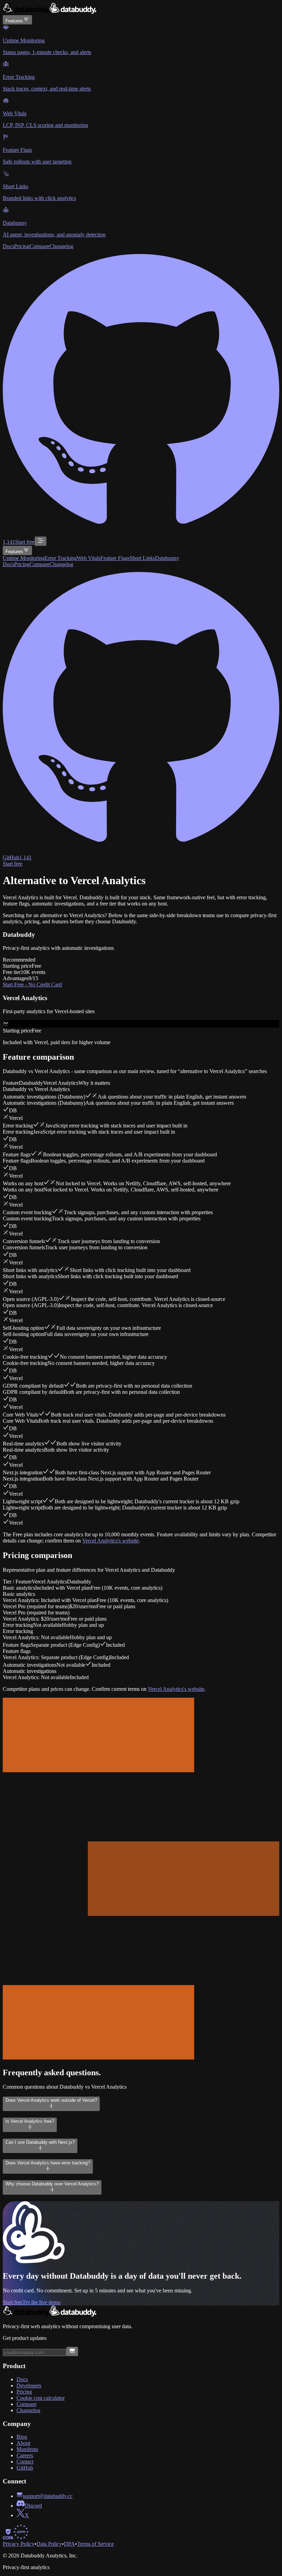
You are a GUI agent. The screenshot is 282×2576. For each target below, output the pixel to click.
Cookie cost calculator (41, 2398)
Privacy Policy (19, 2544)
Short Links (142, 558)
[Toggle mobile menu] (41, 541)
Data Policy (49, 2544)
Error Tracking (61, 558)
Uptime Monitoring (24, 558)
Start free (25, 542)
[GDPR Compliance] (21, 2538)
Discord (33, 2506)
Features (14, 21)
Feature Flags (115, 558)
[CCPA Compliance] (8, 2538)
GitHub (25, 2468)
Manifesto (27, 2449)
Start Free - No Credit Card (32, 984)
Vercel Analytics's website (110, 1541)
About (23, 2443)
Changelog (61, 246)
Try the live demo (41, 2302)
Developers (29, 2386)
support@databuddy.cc (48, 2496)
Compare (40, 246)
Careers (25, 2455)
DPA (69, 2544)
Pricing (22, 246)
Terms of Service (95, 2544)
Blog (22, 2437)
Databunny (167, 558)
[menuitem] (141, 40)
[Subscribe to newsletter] (72, 2351)
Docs (8, 246)
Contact (25, 2462)
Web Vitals (89, 558)
